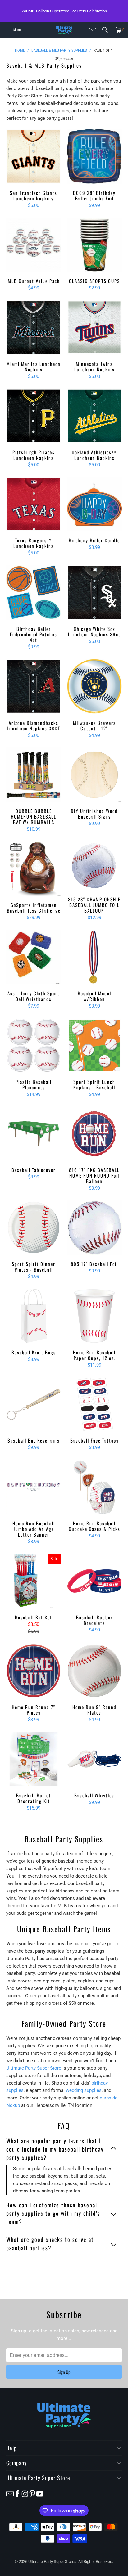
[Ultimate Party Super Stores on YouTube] (40, 2493)
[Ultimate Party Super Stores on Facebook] (17, 2493)
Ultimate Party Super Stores (52, 2562)
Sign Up (64, 2372)
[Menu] (3, 30)
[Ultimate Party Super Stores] (64, 30)
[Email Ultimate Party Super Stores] (93, 30)
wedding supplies (84, 2090)
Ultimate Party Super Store (34, 2068)
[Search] (105, 30)
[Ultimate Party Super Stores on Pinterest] (32, 2493)
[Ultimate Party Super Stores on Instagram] (25, 2493)
